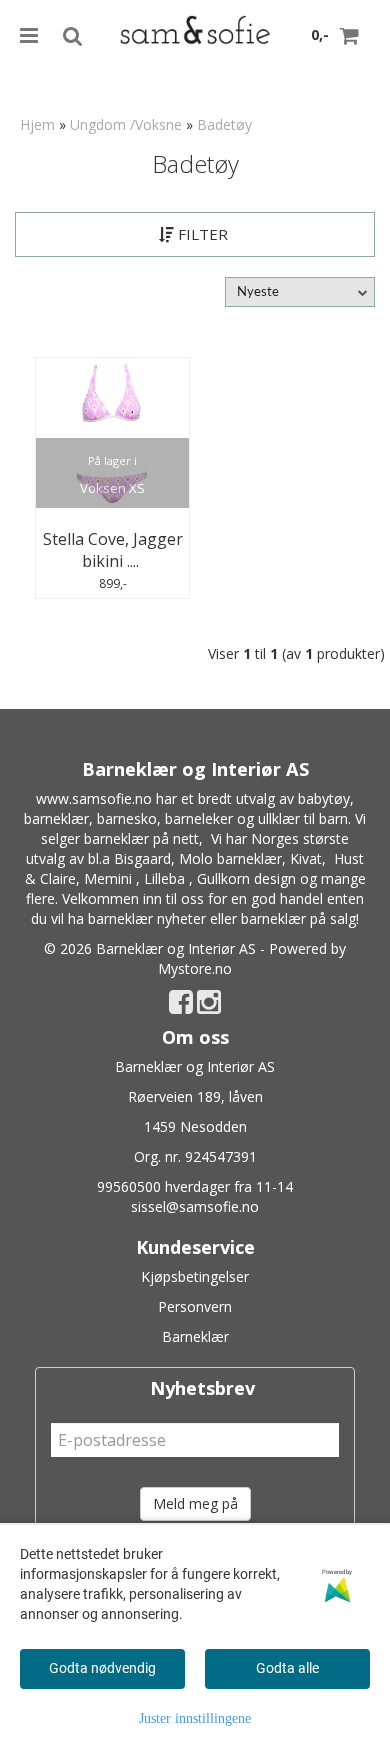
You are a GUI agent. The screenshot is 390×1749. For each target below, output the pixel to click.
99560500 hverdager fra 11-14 (195, 1186)
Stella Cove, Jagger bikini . (113, 550)
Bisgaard (142, 858)
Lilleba (164, 878)
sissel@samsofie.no (195, 1206)
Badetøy (224, 124)
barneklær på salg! (300, 918)
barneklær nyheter (147, 918)
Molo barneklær (230, 858)
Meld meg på (195, 1503)
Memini (108, 878)
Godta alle (287, 1668)
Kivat (306, 858)
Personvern (195, 1306)
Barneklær (195, 1336)
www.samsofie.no (94, 798)
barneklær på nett (141, 838)
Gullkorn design (246, 878)
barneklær (56, 818)
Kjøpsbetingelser (195, 1276)
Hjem (37, 124)
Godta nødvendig (102, 1668)
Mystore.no (195, 968)
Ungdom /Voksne (126, 124)
